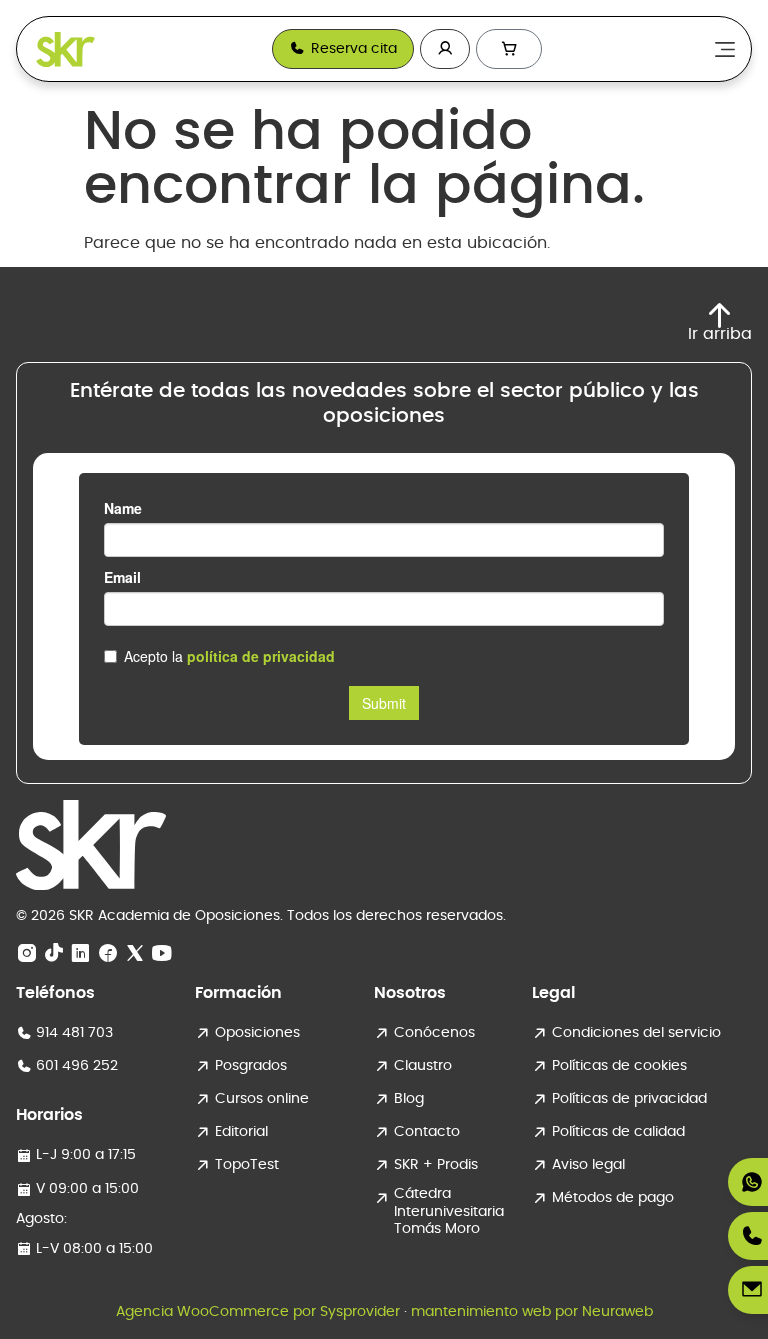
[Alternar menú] (725, 49)
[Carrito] (509, 49)
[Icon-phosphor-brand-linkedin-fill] (81, 954)
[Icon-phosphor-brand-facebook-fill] (108, 954)
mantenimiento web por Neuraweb (532, 1312)
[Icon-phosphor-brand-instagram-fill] (27, 954)
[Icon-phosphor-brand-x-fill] (135, 954)
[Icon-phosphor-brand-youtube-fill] (162, 954)
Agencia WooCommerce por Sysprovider (258, 1312)
